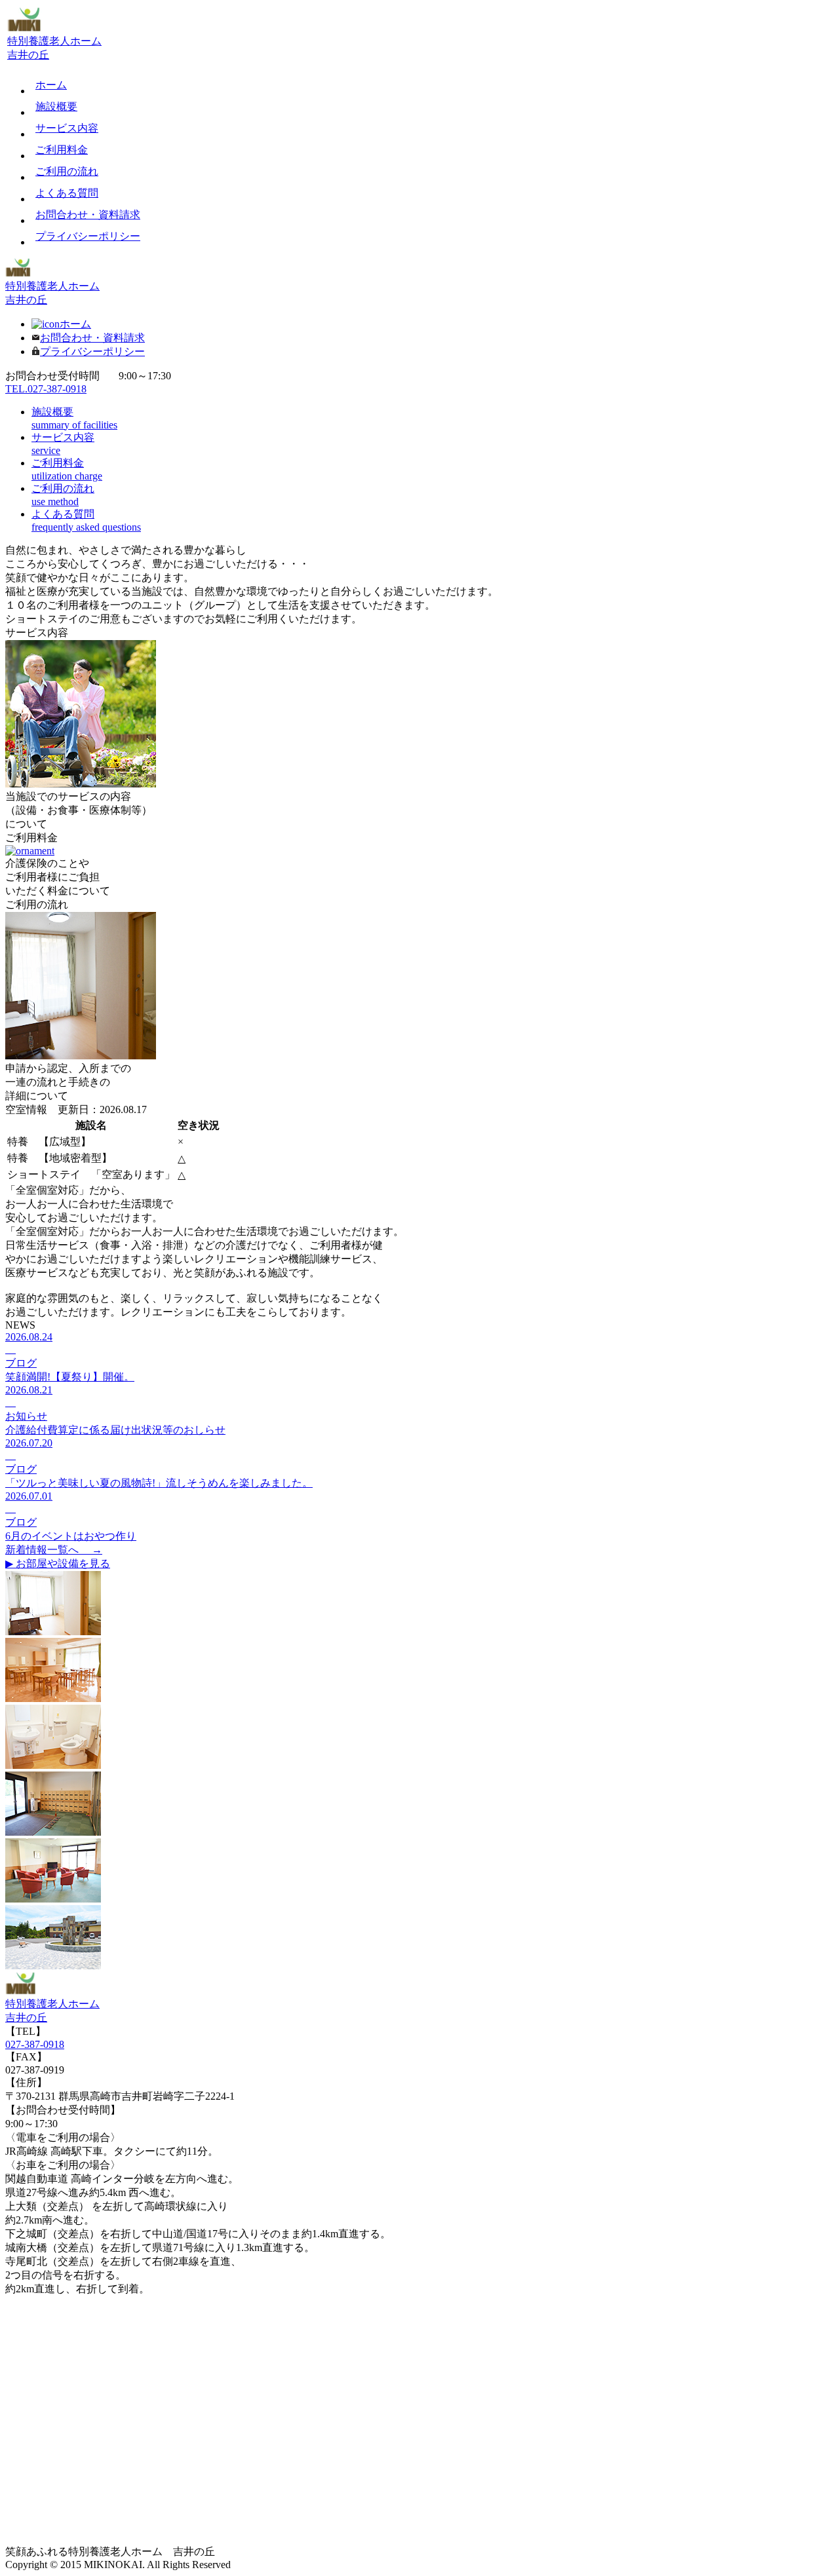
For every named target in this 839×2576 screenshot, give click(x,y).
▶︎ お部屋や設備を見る (58, 1563)
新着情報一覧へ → (54, 1550)
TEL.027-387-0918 (46, 389)
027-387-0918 (35, 2044)
